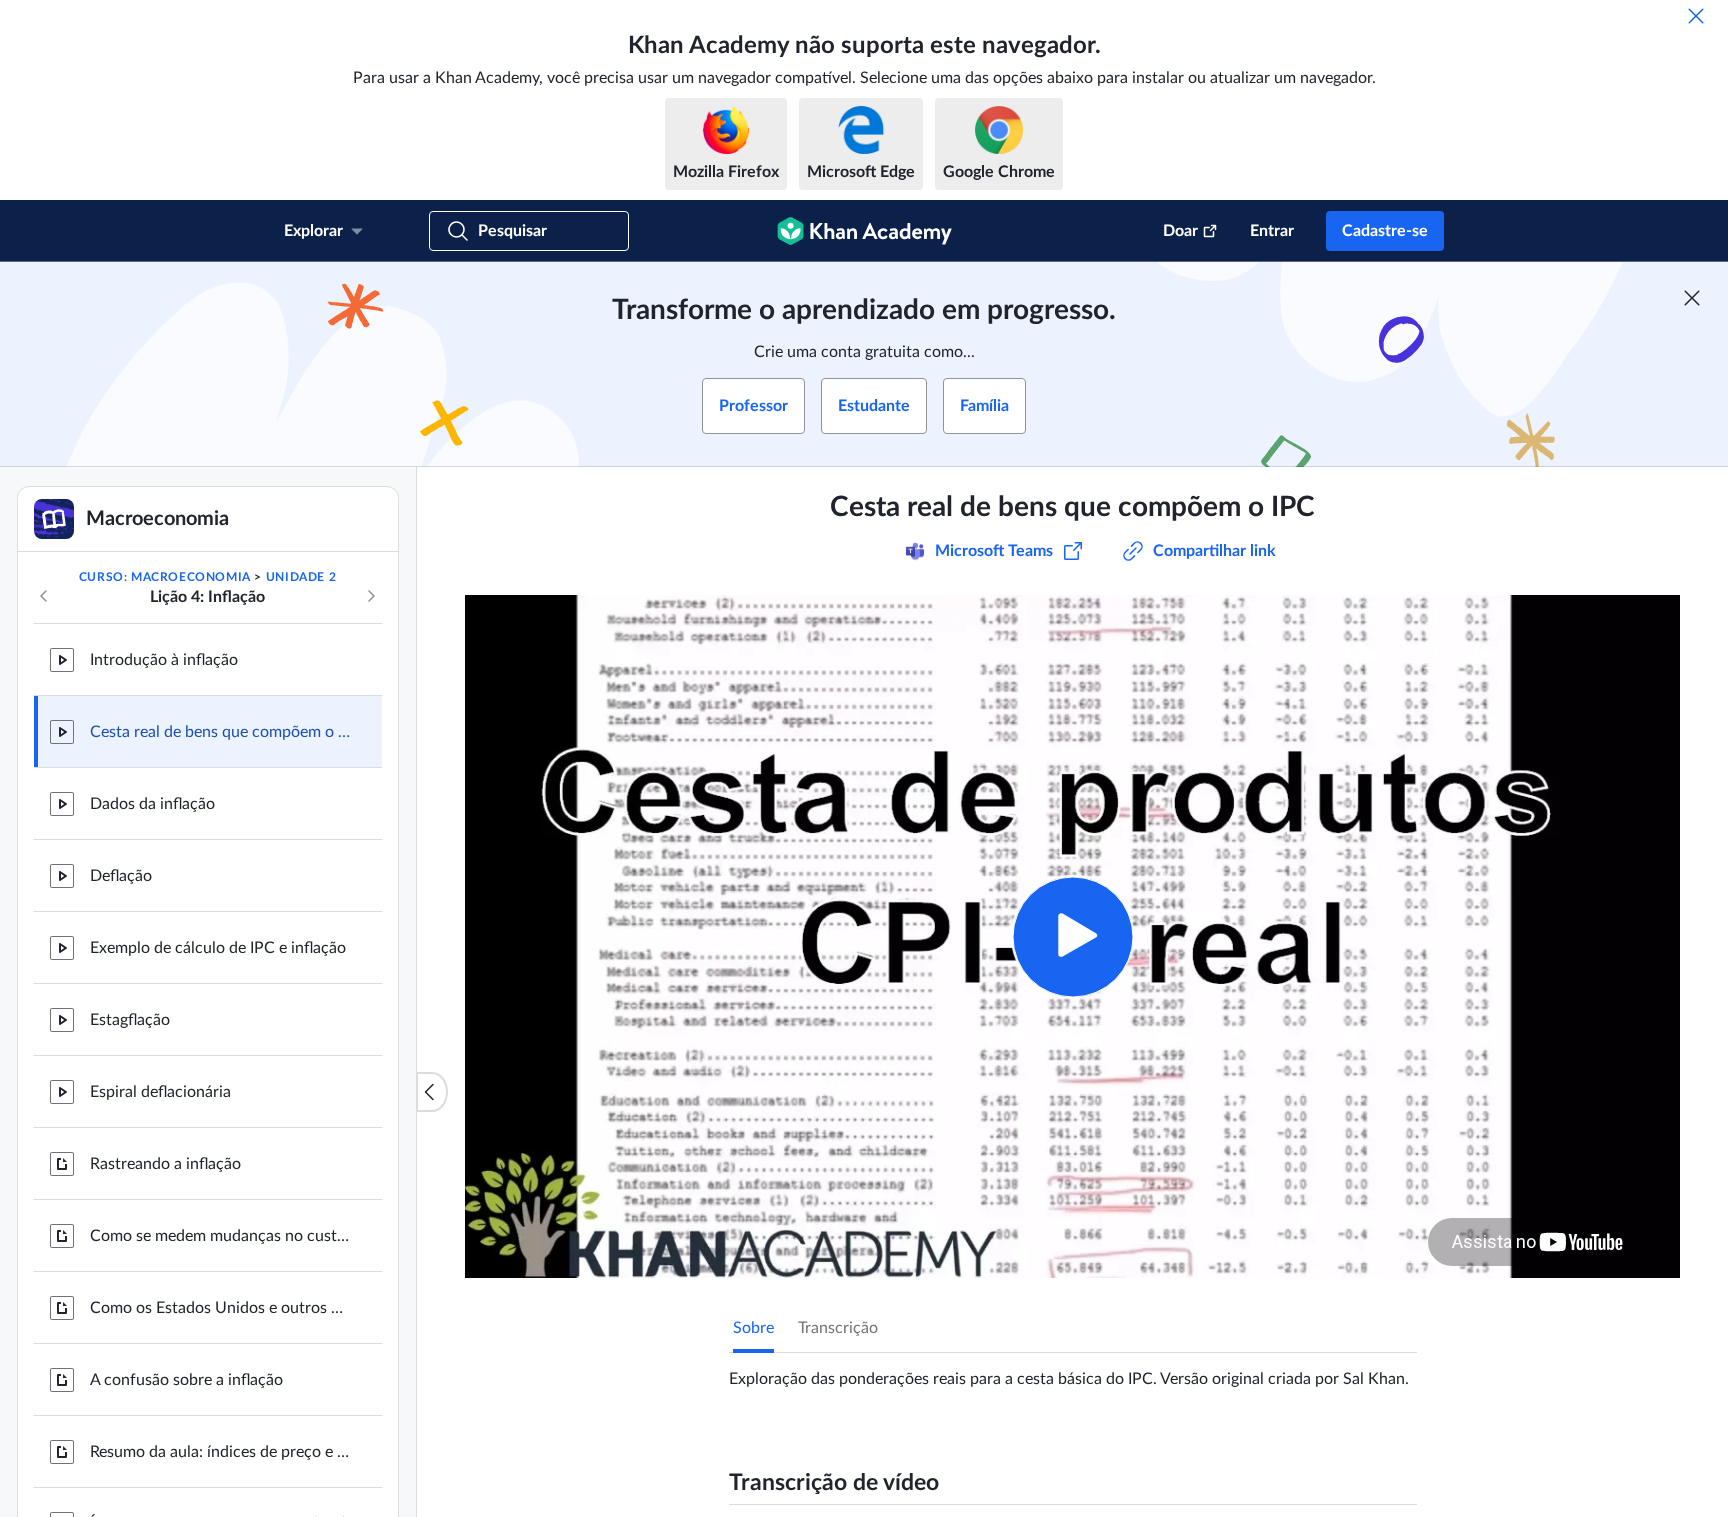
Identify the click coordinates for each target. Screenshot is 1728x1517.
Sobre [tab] (753, 1328)
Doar (1180, 231)
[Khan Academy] (864, 231)
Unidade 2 (301, 577)
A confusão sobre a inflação (186, 1380)
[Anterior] (44, 596)
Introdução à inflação (164, 660)
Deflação (121, 876)
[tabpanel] (1073, 1371)
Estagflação (130, 1020)
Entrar (1272, 231)
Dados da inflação (152, 804)
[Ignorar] (1696, 16)
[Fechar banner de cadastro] (1692, 298)
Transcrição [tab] (838, 1328)
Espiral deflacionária (160, 1092)
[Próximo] (371, 596)
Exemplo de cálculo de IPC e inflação (218, 948)
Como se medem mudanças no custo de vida (220, 1236)
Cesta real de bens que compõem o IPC (220, 732)
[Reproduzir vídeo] (1072, 936)
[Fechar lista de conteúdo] (432, 1092)
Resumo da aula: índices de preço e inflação (220, 1452)
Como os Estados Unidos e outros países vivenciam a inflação (220, 1308)
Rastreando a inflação (165, 1164)
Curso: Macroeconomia (165, 577)
